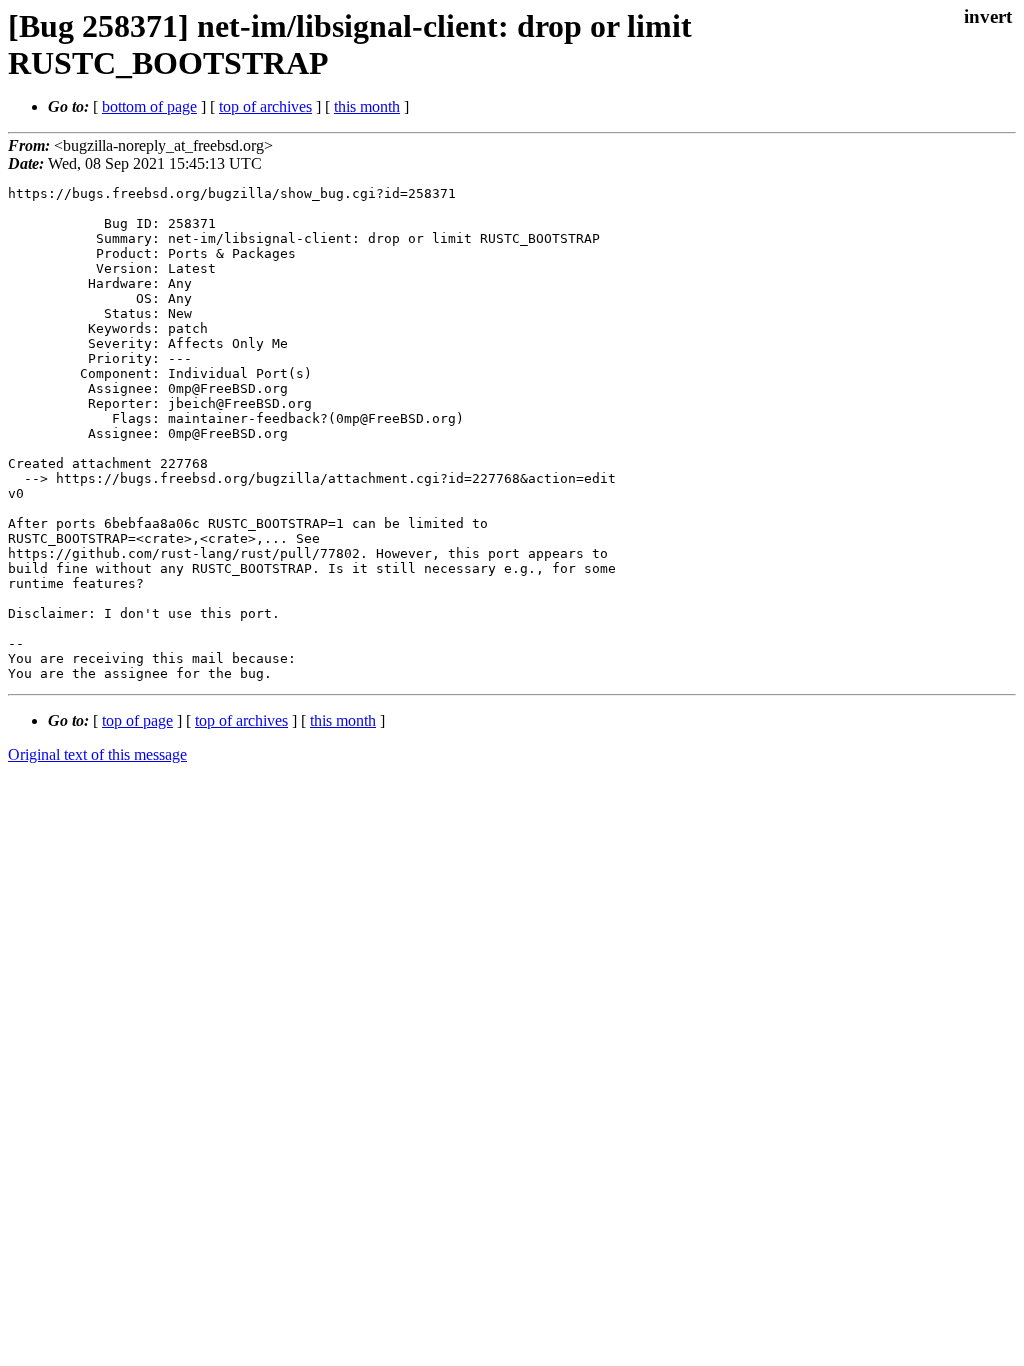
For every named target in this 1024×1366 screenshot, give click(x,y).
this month (367, 106)
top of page (137, 720)
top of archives (265, 106)
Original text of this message (97, 754)
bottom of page (149, 106)
